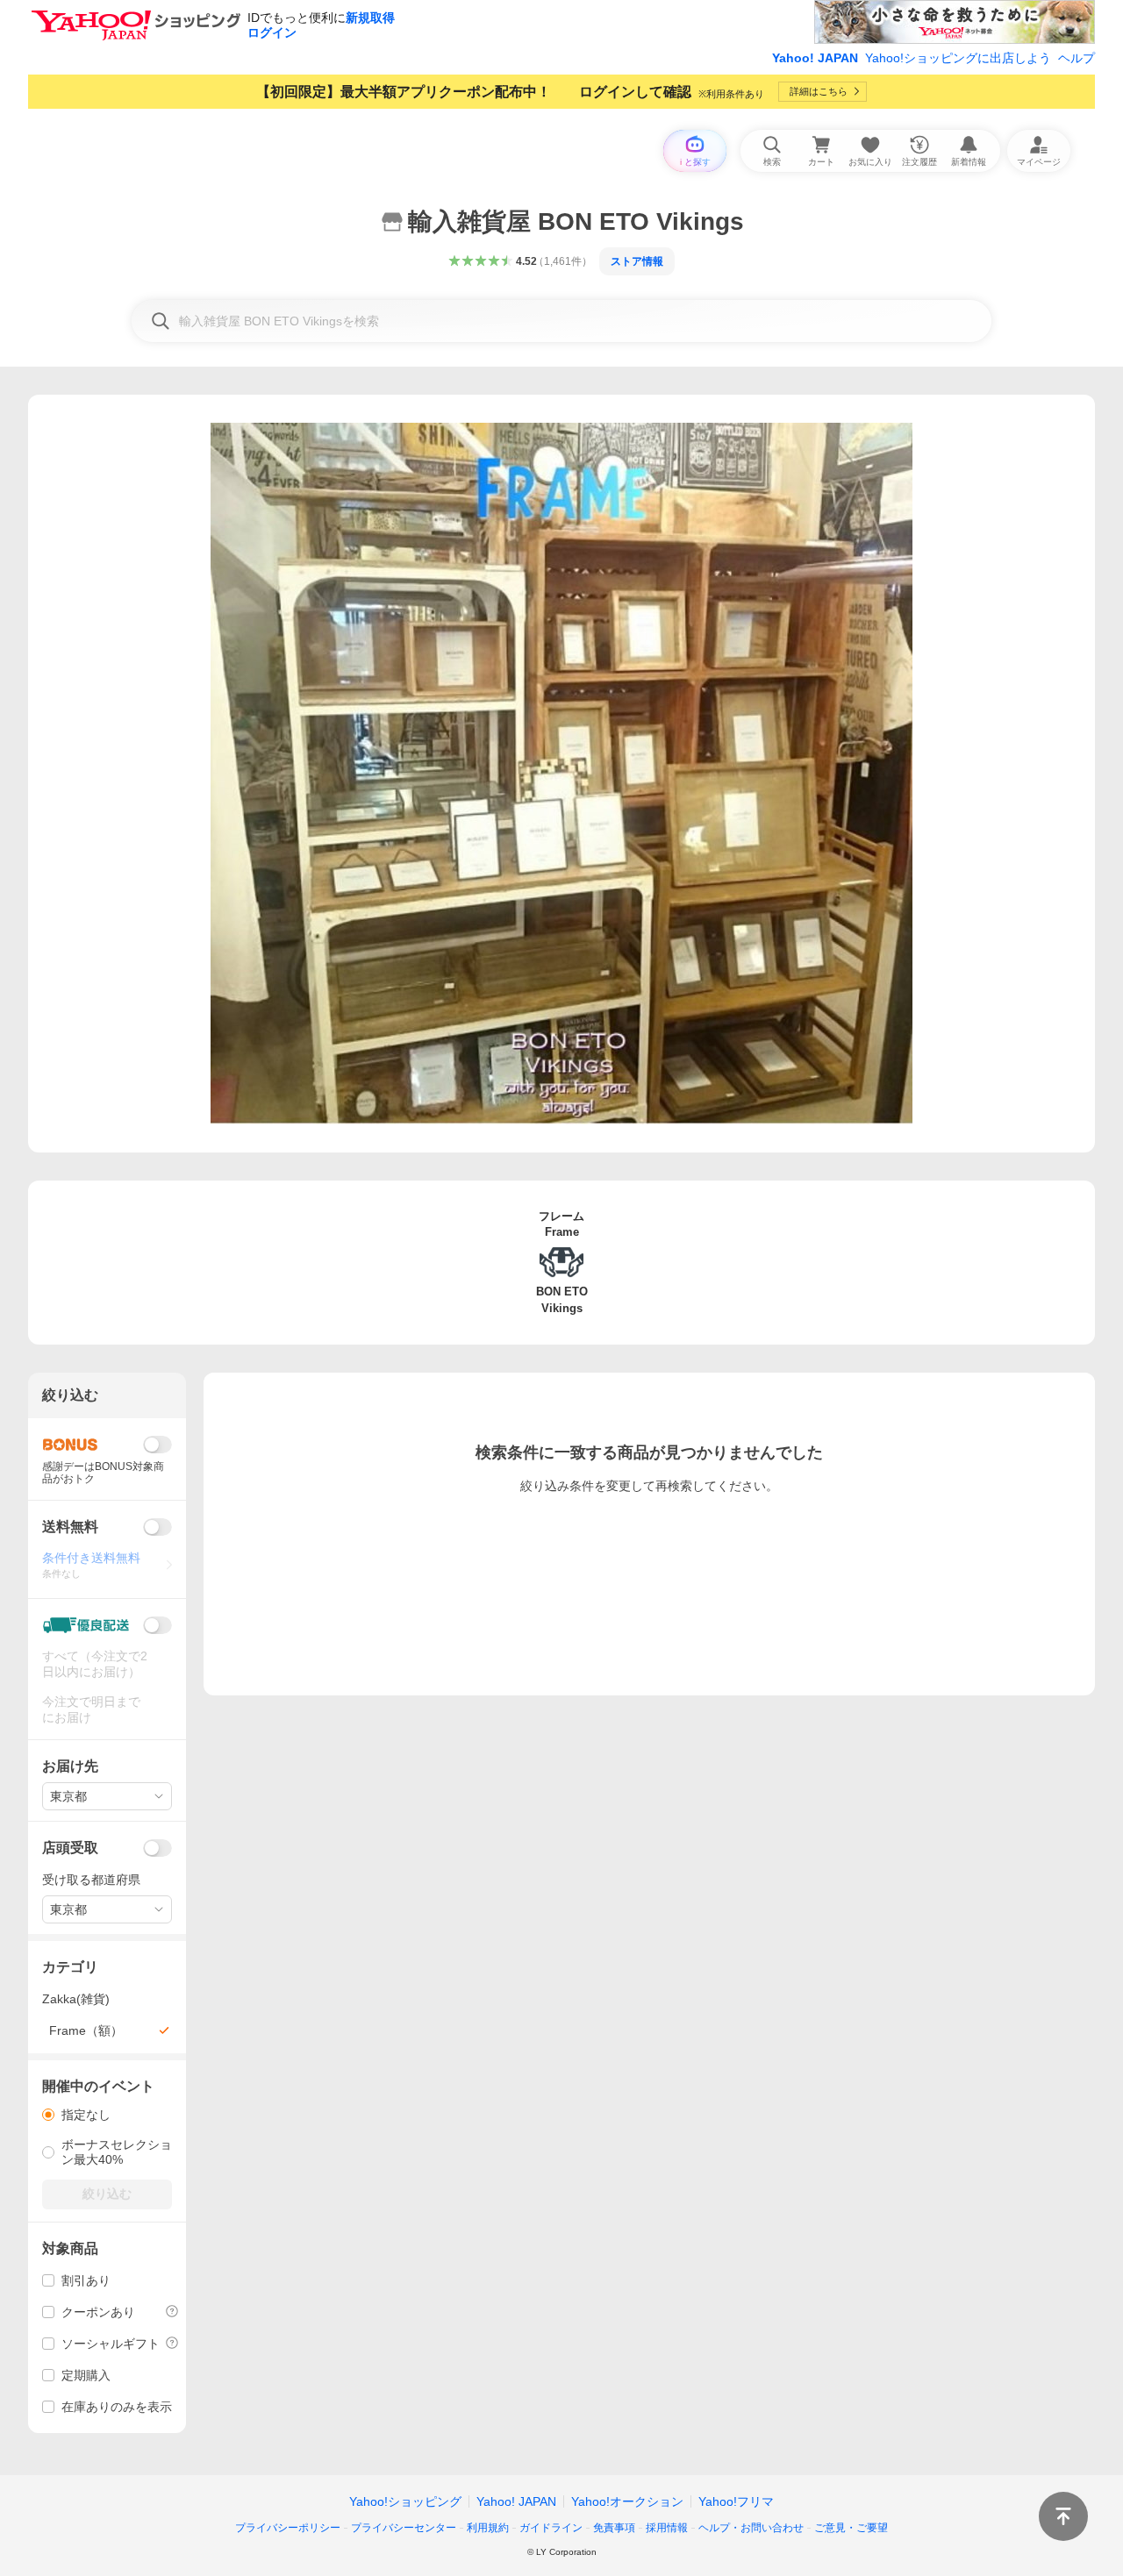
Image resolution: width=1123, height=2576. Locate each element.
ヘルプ (1077, 58)
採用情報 (667, 2528)
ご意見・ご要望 (851, 2528)
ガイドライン (551, 2528)
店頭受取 (70, 1848)
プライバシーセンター (404, 2528)
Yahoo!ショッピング (405, 2501)
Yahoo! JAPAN (815, 58)
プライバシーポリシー (288, 2528)
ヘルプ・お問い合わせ (751, 2528)
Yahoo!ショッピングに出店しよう (958, 58)
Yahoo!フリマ (736, 2501)
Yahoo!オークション (627, 2501)
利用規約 (488, 2528)
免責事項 (614, 2528)
